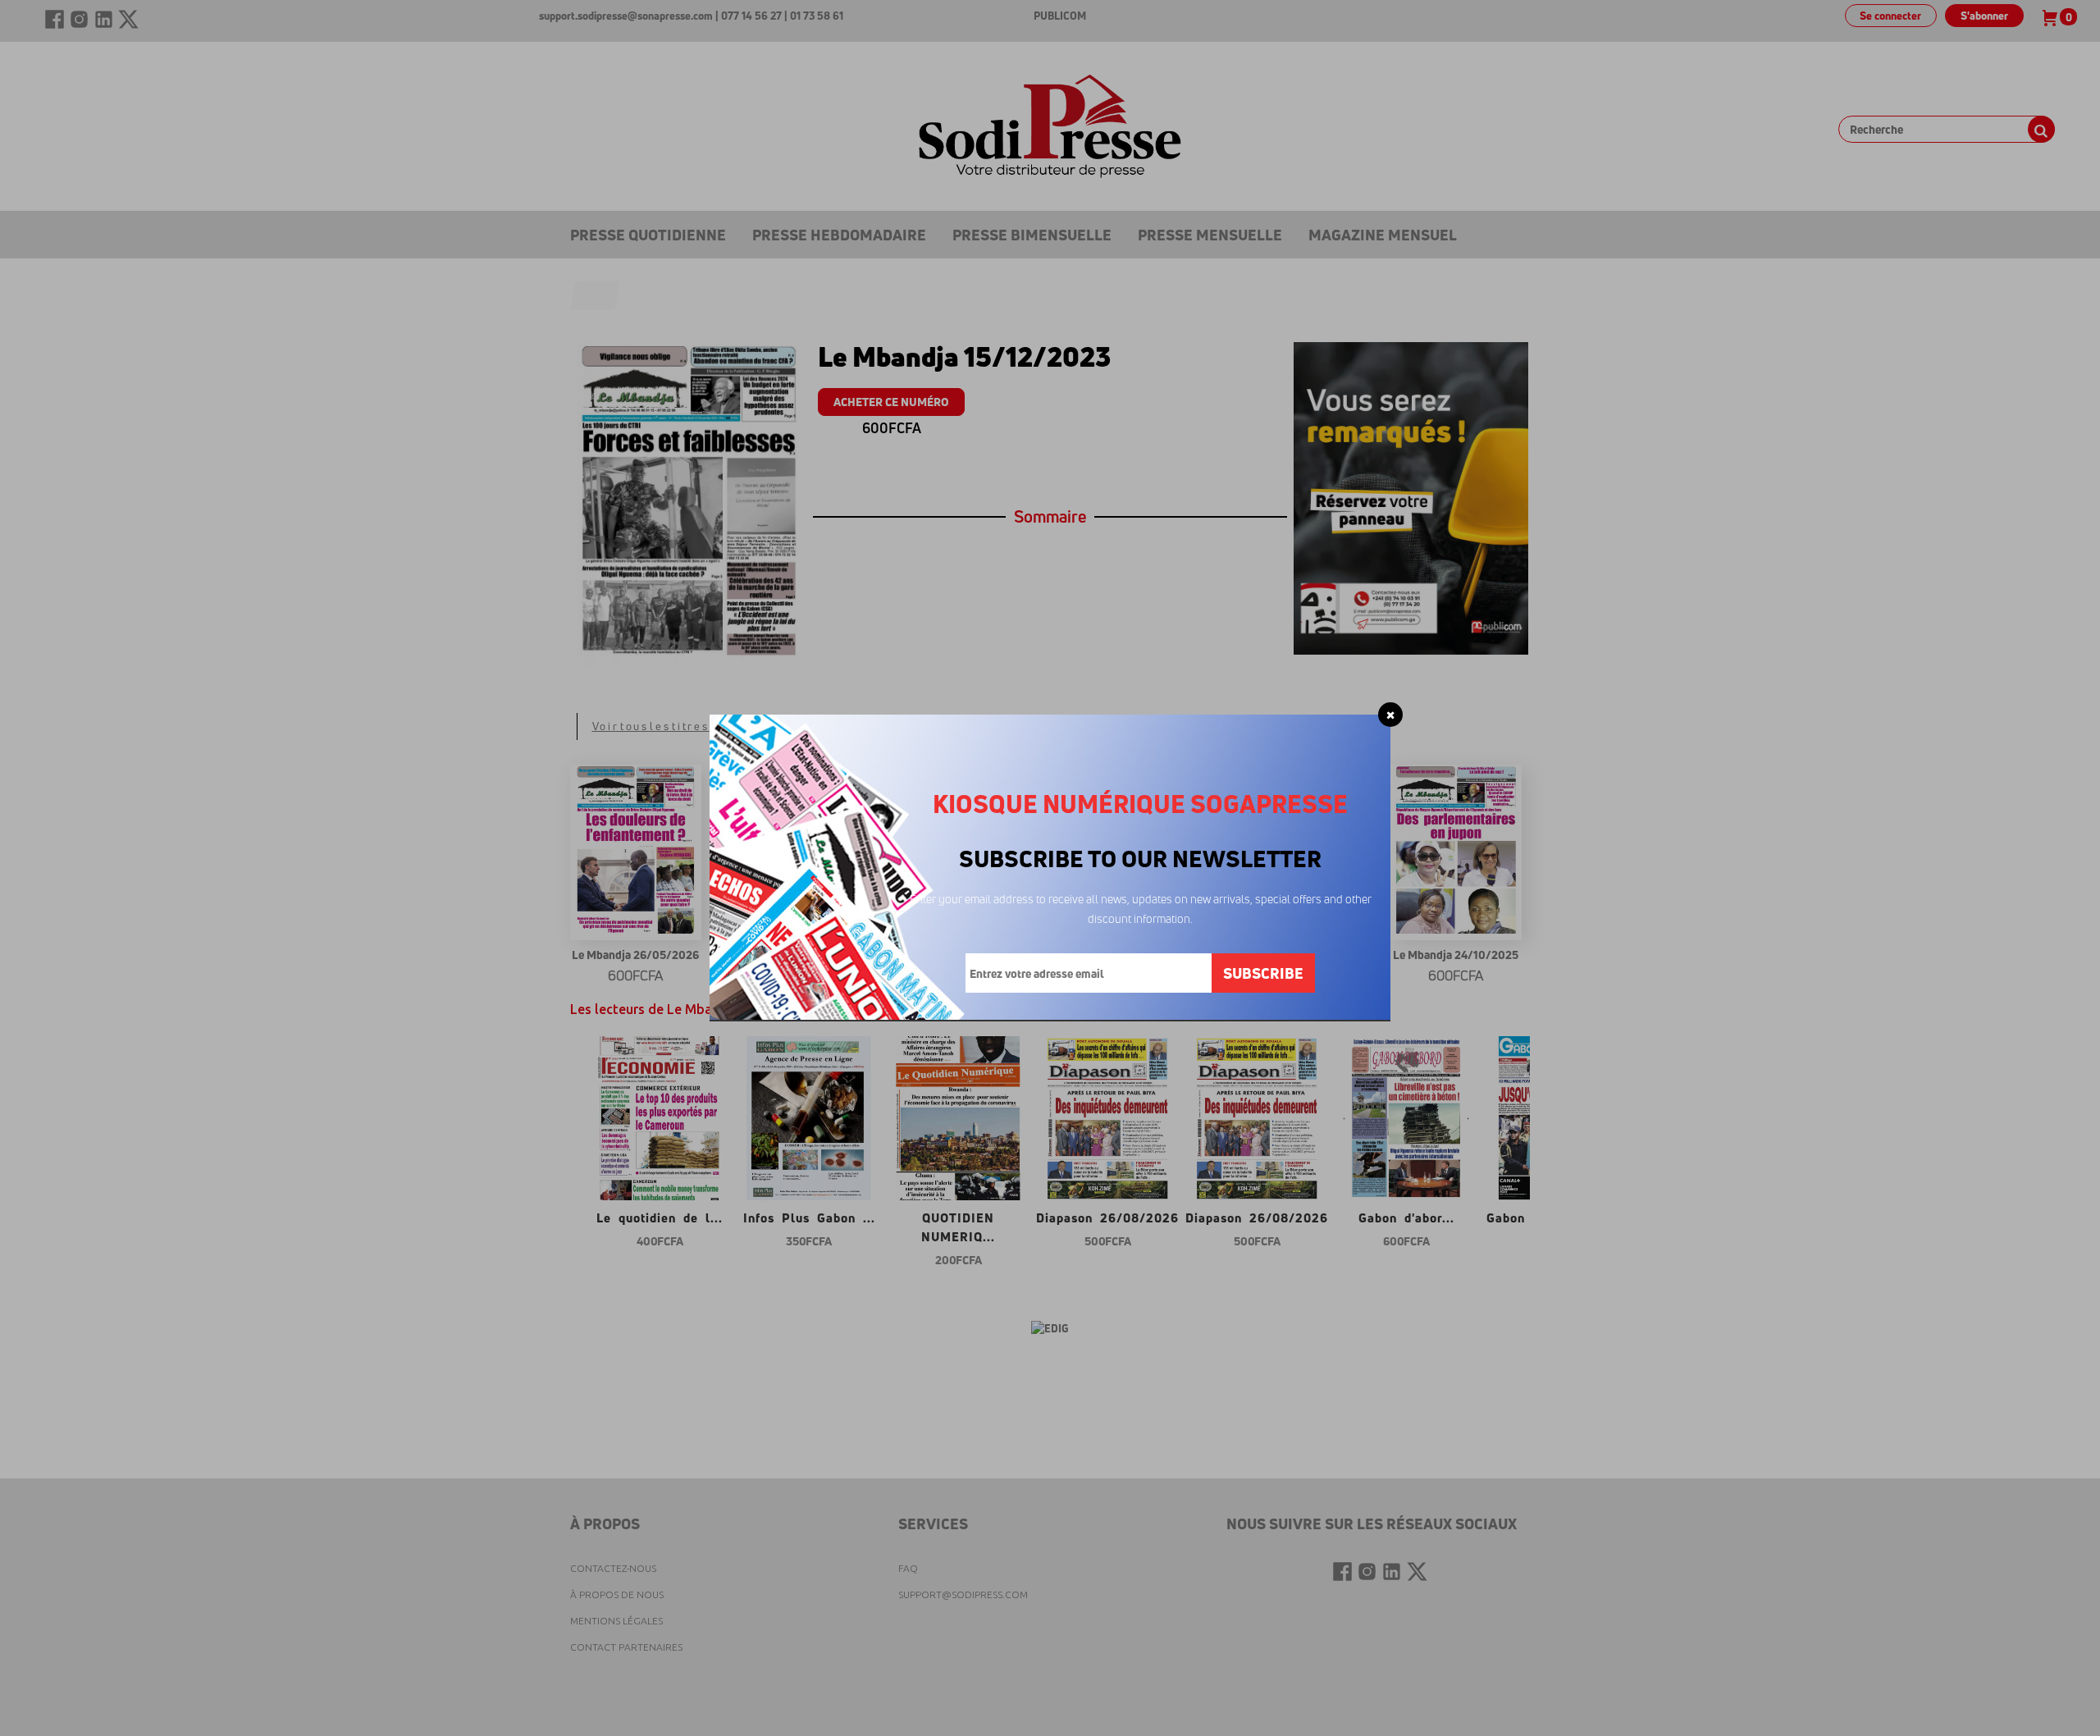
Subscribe (1263, 973)
